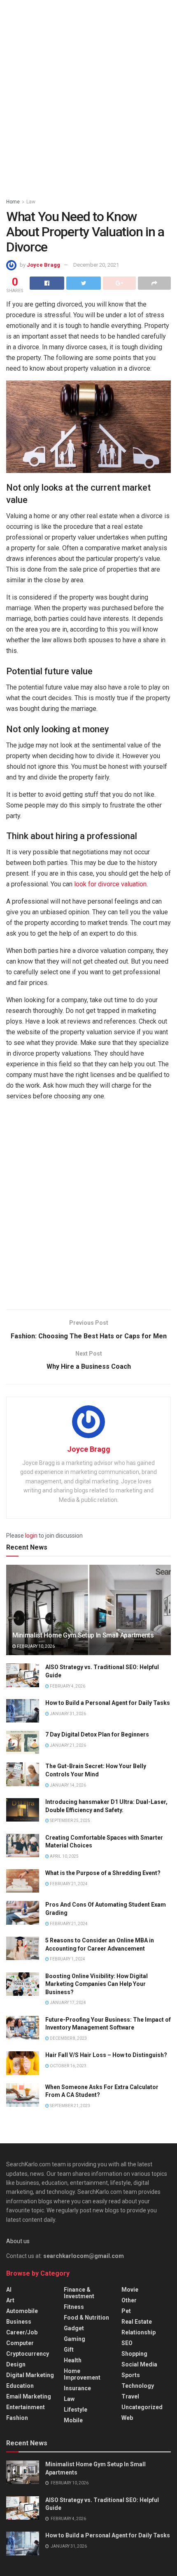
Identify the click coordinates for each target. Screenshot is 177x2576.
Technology (138, 2386)
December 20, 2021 (96, 265)
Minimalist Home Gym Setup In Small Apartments (83, 1635)
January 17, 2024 (68, 2003)
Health (73, 2360)
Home (13, 202)
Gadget (74, 2328)
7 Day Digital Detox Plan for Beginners (97, 1734)
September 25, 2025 (70, 1821)
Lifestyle (76, 2410)
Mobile (73, 2420)
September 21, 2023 (70, 2106)
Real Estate (137, 2322)
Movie (130, 2290)
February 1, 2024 (67, 1959)
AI (9, 2290)
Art (10, 2300)
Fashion (17, 2418)
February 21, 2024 (68, 1884)
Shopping (134, 2354)
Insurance (77, 2388)
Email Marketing (29, 2396)
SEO (127, 2343)
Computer (20, 2343)
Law (31, 202)
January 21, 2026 (68, 1745)
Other (129, 2300)
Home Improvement (82, 2374)
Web (127, 2418)
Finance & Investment (79, 2293)
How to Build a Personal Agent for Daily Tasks (108, 1703)
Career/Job (22, 2332)
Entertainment (26, 2407)
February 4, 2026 (67, 1686)
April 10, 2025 (64, 1856)
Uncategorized (142, 2407)
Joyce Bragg (43, 265)
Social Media (139, 2364)
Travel (130, 2396)
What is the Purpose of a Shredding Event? (103, 1873)
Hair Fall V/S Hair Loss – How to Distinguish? (106, 2055)
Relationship (139, 2332)
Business (19, 2322)
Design (16, 2364)
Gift (69, 2350)
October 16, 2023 (68, 2066)
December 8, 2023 (68, 2038)
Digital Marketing (30, 2375)
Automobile (22, 2311)
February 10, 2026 (35, 1646)
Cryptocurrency (28, 2354)
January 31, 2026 (68, 1714)
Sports (131, 2375)
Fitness (74, 2307)
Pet (126, 2311)
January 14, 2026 (68, 1785)
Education (20, 2386)
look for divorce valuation (110, 884)
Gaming (75, 2339)
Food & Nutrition (86, 2318)
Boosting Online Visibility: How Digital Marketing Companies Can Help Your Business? (97, 1984)
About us (18, 2241)
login (31, 1536)
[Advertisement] (88, 97)
